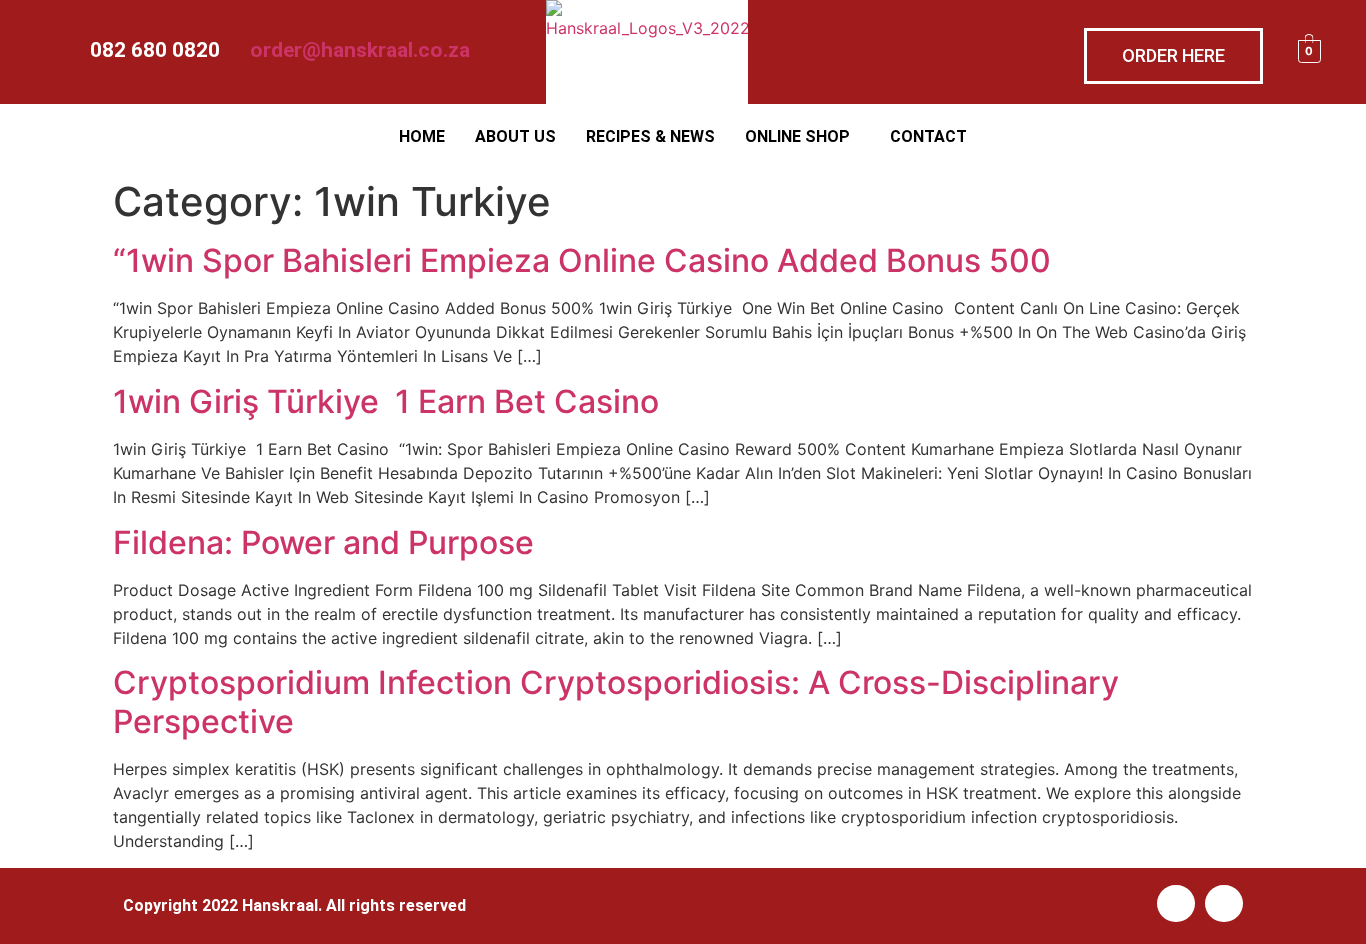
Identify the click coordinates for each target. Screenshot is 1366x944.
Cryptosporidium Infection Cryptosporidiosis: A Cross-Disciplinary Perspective (616, 701)
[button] (802, 137)
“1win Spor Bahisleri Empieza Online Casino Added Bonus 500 (582, 260)
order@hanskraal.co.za (360, 50)
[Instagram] (1224, 904)
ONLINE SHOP (797, 136)
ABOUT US (515, 136)
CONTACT (928, 136)
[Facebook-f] (1176, 904)
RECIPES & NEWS (650, 136)
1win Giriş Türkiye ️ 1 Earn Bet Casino (386, 401)
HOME (422, 136)
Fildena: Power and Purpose (323, 542)
